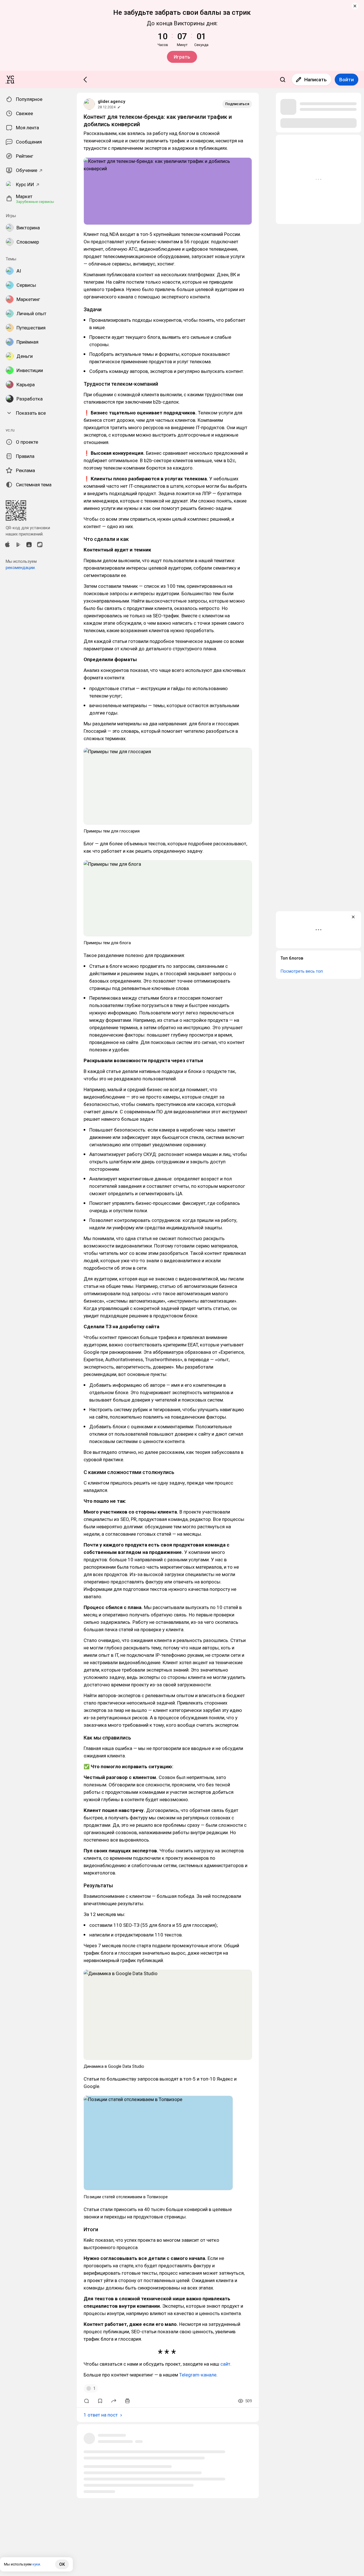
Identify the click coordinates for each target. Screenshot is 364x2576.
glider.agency (111, 101)
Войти (347, 80)
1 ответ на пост (101, 2415)
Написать (316, 80)
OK (62, 2564)
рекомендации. (21, 568)
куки (36, 2564)
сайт (225, 2364)
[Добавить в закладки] (100, 2401)
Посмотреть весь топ (302, 971)
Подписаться (237, 104)
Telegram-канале (198, 2375)
